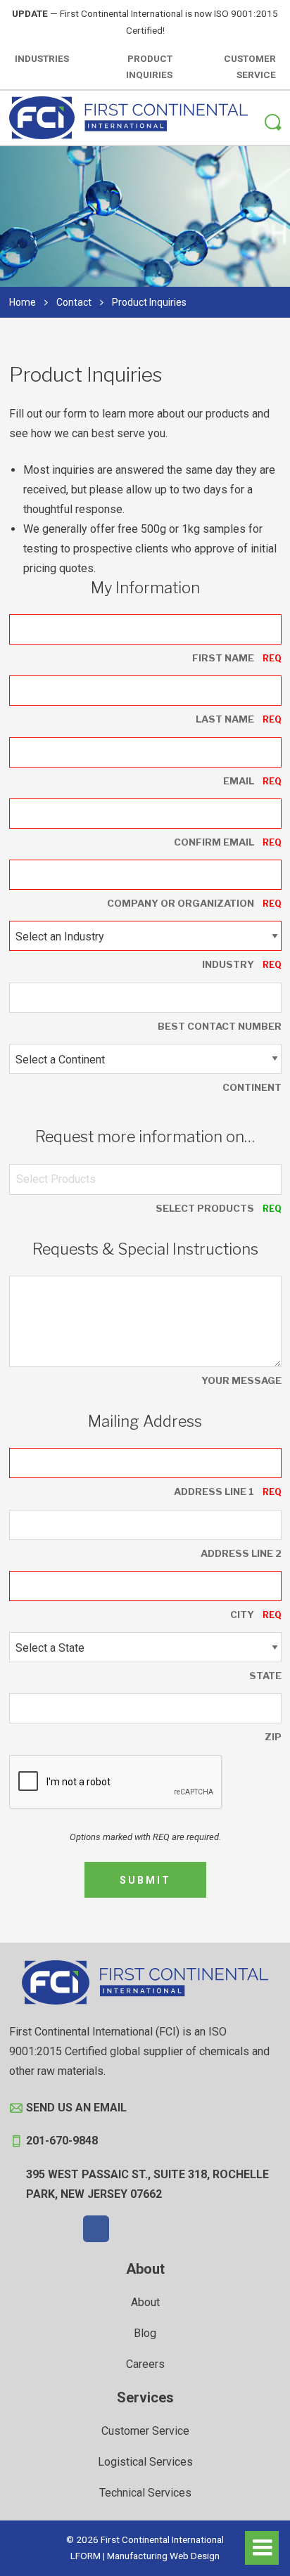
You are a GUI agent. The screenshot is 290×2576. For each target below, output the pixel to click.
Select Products (205, 1208)
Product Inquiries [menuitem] (149, 67)
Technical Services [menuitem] (145, 2493)
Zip (273, 1737)
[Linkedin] (162, 2229)
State (265, 1676)
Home (23, 302)
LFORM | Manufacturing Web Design (145, 2556)
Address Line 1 (214, 1491)
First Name (223, 658)
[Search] (273, 124)
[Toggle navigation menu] (262, 2548)
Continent (252, 1087)
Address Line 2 (241, 1553)
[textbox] (56, 1179)
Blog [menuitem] (145, 2333)
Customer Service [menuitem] (250, 67)
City (242, 1614)
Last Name (225, 719)
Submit (145, 1880)
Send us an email (76, 2108)
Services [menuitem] (145, 2397)
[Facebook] (96, 2229)
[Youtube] (194, 2229)
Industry (228, 964)
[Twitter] (129, 2229)
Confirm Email (214, 842)
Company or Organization (181, 903)
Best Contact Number (220, 1026)
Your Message (241, 1380)
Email (239, 781)
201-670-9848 (62, 2141)
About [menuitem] (145, 2269)
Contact (74, 302)
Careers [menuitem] (145, 2364)
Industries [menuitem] (42, 58)
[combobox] (145, 1179)
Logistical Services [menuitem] (145, 2462)
